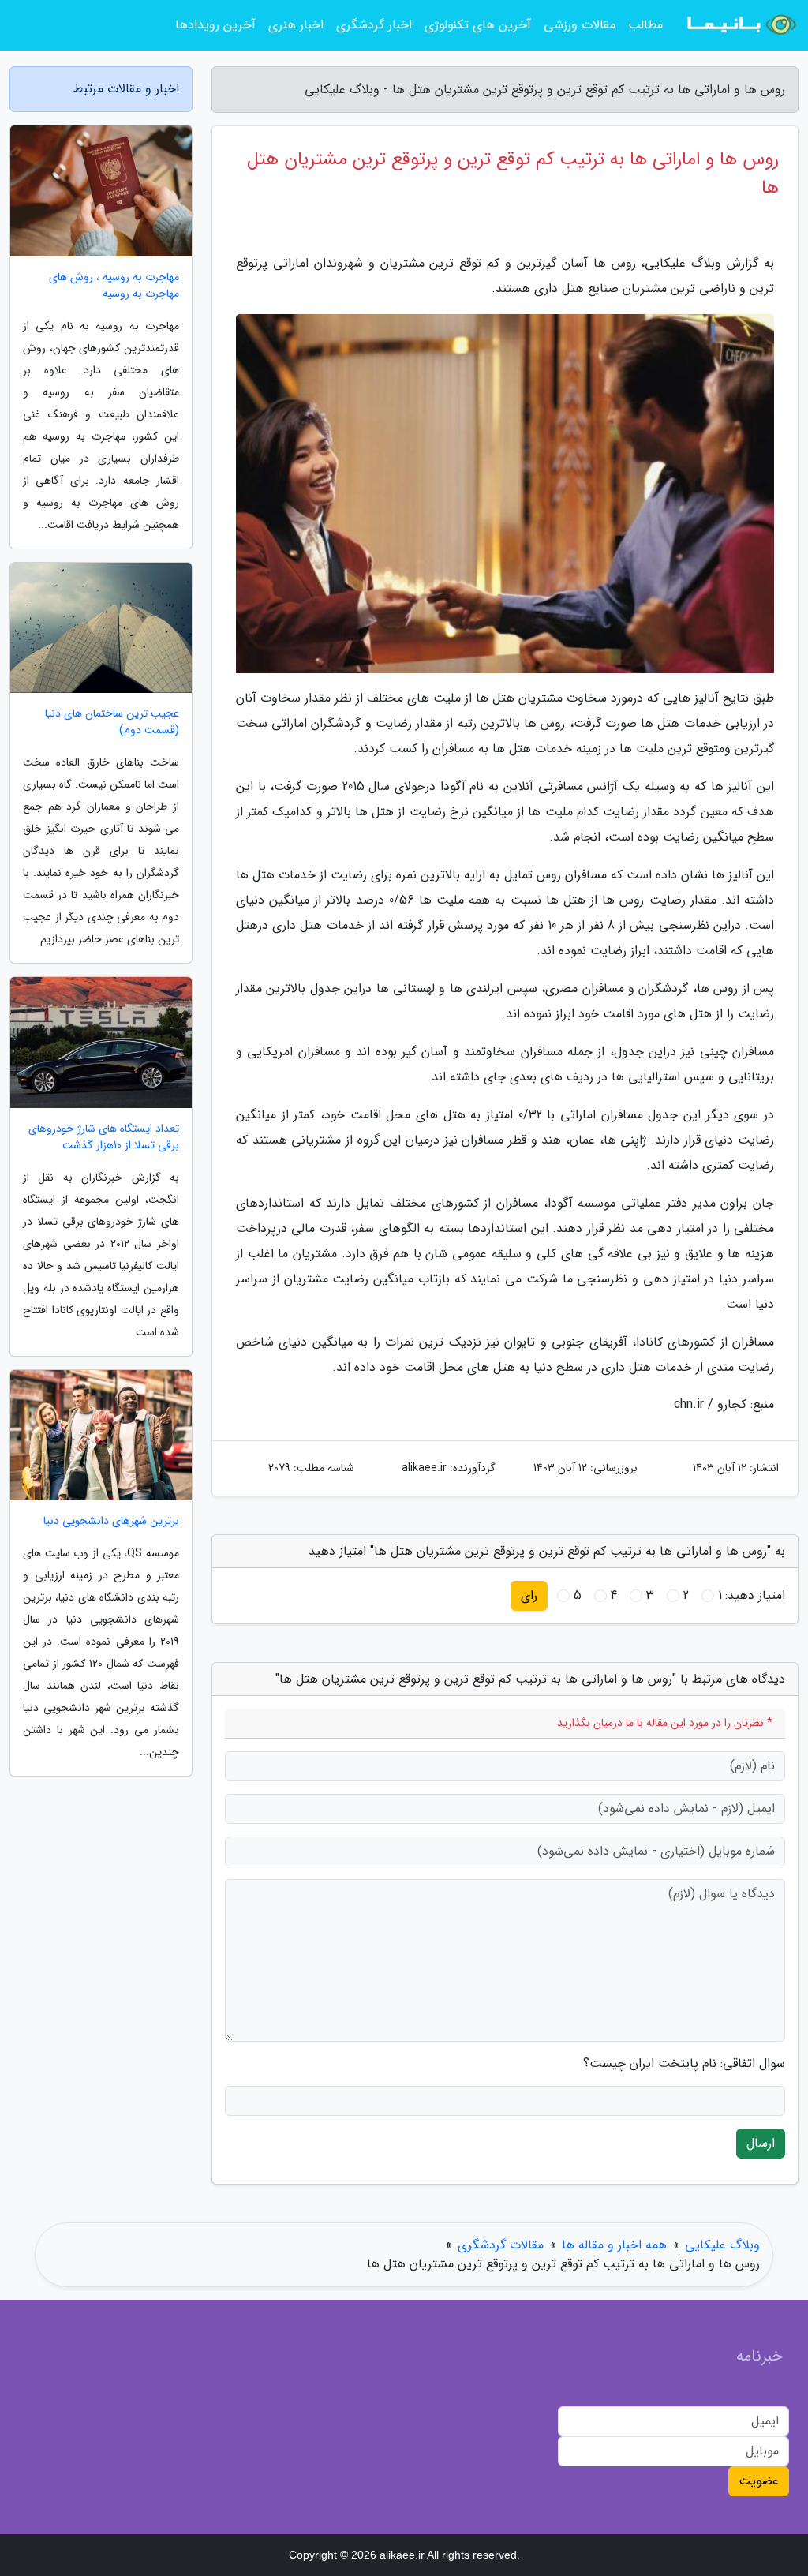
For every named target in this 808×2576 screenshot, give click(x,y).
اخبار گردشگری (374, 25)
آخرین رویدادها (215, 25)
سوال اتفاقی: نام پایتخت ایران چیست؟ (684, 2064)
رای (529, 1595)
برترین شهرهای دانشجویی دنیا (111, 1521)
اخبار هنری (296, 25)
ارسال (761, 2143)
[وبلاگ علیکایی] (740, 25)
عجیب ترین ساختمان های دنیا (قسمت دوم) (112, 722)
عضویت (759, 2481)
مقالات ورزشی (580, 25)
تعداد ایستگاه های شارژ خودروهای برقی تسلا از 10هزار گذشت (104, 1137)
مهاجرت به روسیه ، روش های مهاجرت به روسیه (114, 286)
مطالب (645, 25)
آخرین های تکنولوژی (478, 25)
